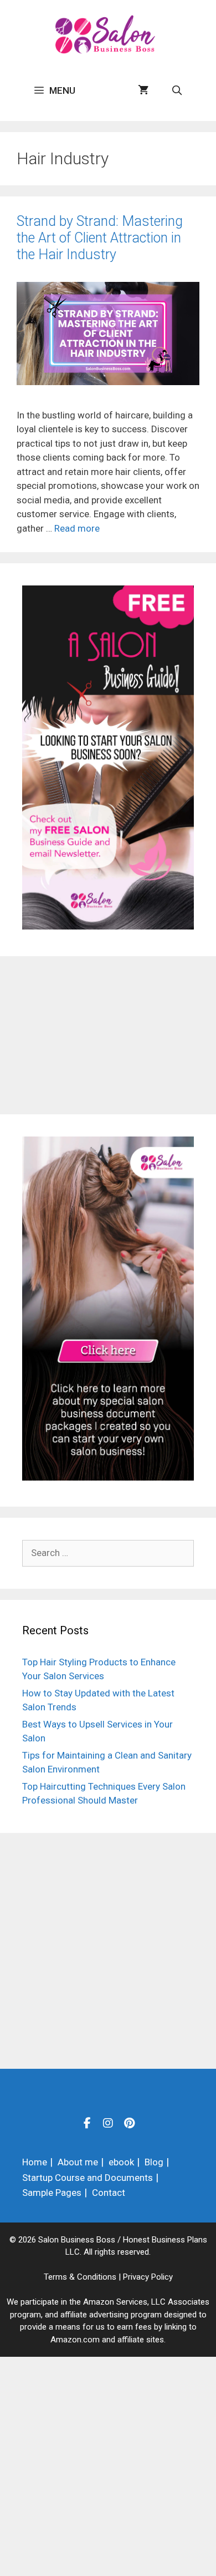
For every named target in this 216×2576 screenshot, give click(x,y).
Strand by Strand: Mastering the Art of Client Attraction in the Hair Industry (100, 238)
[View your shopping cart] (143, 90)
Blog (154, 2162)
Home (35, 2162)
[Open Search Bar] (177, 90)
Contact (109, 2193)
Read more (77, 528)
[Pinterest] (129, 2123)
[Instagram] (108, 2123)
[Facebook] (87, 2123)
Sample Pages (52, 2193)
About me (78, 2162)
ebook (121, 2162)
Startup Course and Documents (88, 2178)
